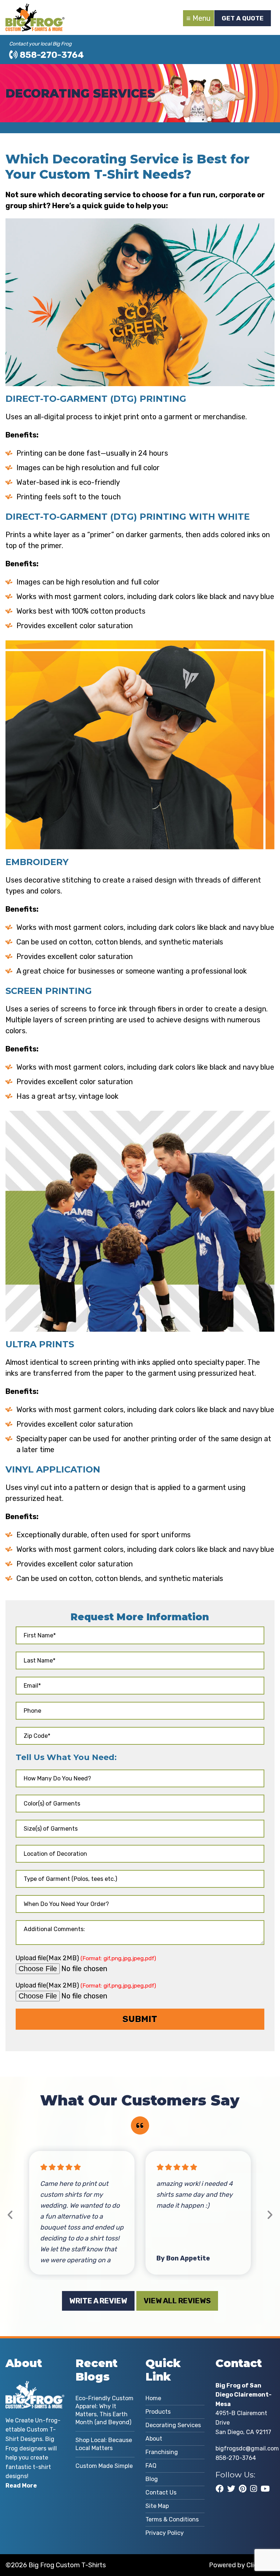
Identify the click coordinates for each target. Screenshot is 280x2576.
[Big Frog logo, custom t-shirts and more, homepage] (35, 9)
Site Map (157, 2506)
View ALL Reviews (177, 2301)
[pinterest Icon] (243, 2489)
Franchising (162, 2452)
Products (158, 2412)
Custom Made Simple (104, 2466)
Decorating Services (173, 2425)
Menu (202, 18)
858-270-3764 (51, 55)
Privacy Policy (165, 2533)
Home (153, 2398)
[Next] (270, 2215)
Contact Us (161, 2492)
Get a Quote (243, 18)
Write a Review (98, 2301)
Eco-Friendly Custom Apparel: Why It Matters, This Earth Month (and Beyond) (104, 2410)
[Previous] (10, 2215)
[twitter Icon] (231, 2489)
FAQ (151, 2466)
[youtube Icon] (265, 2489)
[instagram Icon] (254, 2489)
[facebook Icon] (219, 2489)
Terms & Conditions (172, 2519)
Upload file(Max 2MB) (86, 1958)
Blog (152, 2479)
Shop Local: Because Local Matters (104, 2444)
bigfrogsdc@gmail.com (247, 2448)
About (154, 2439)
